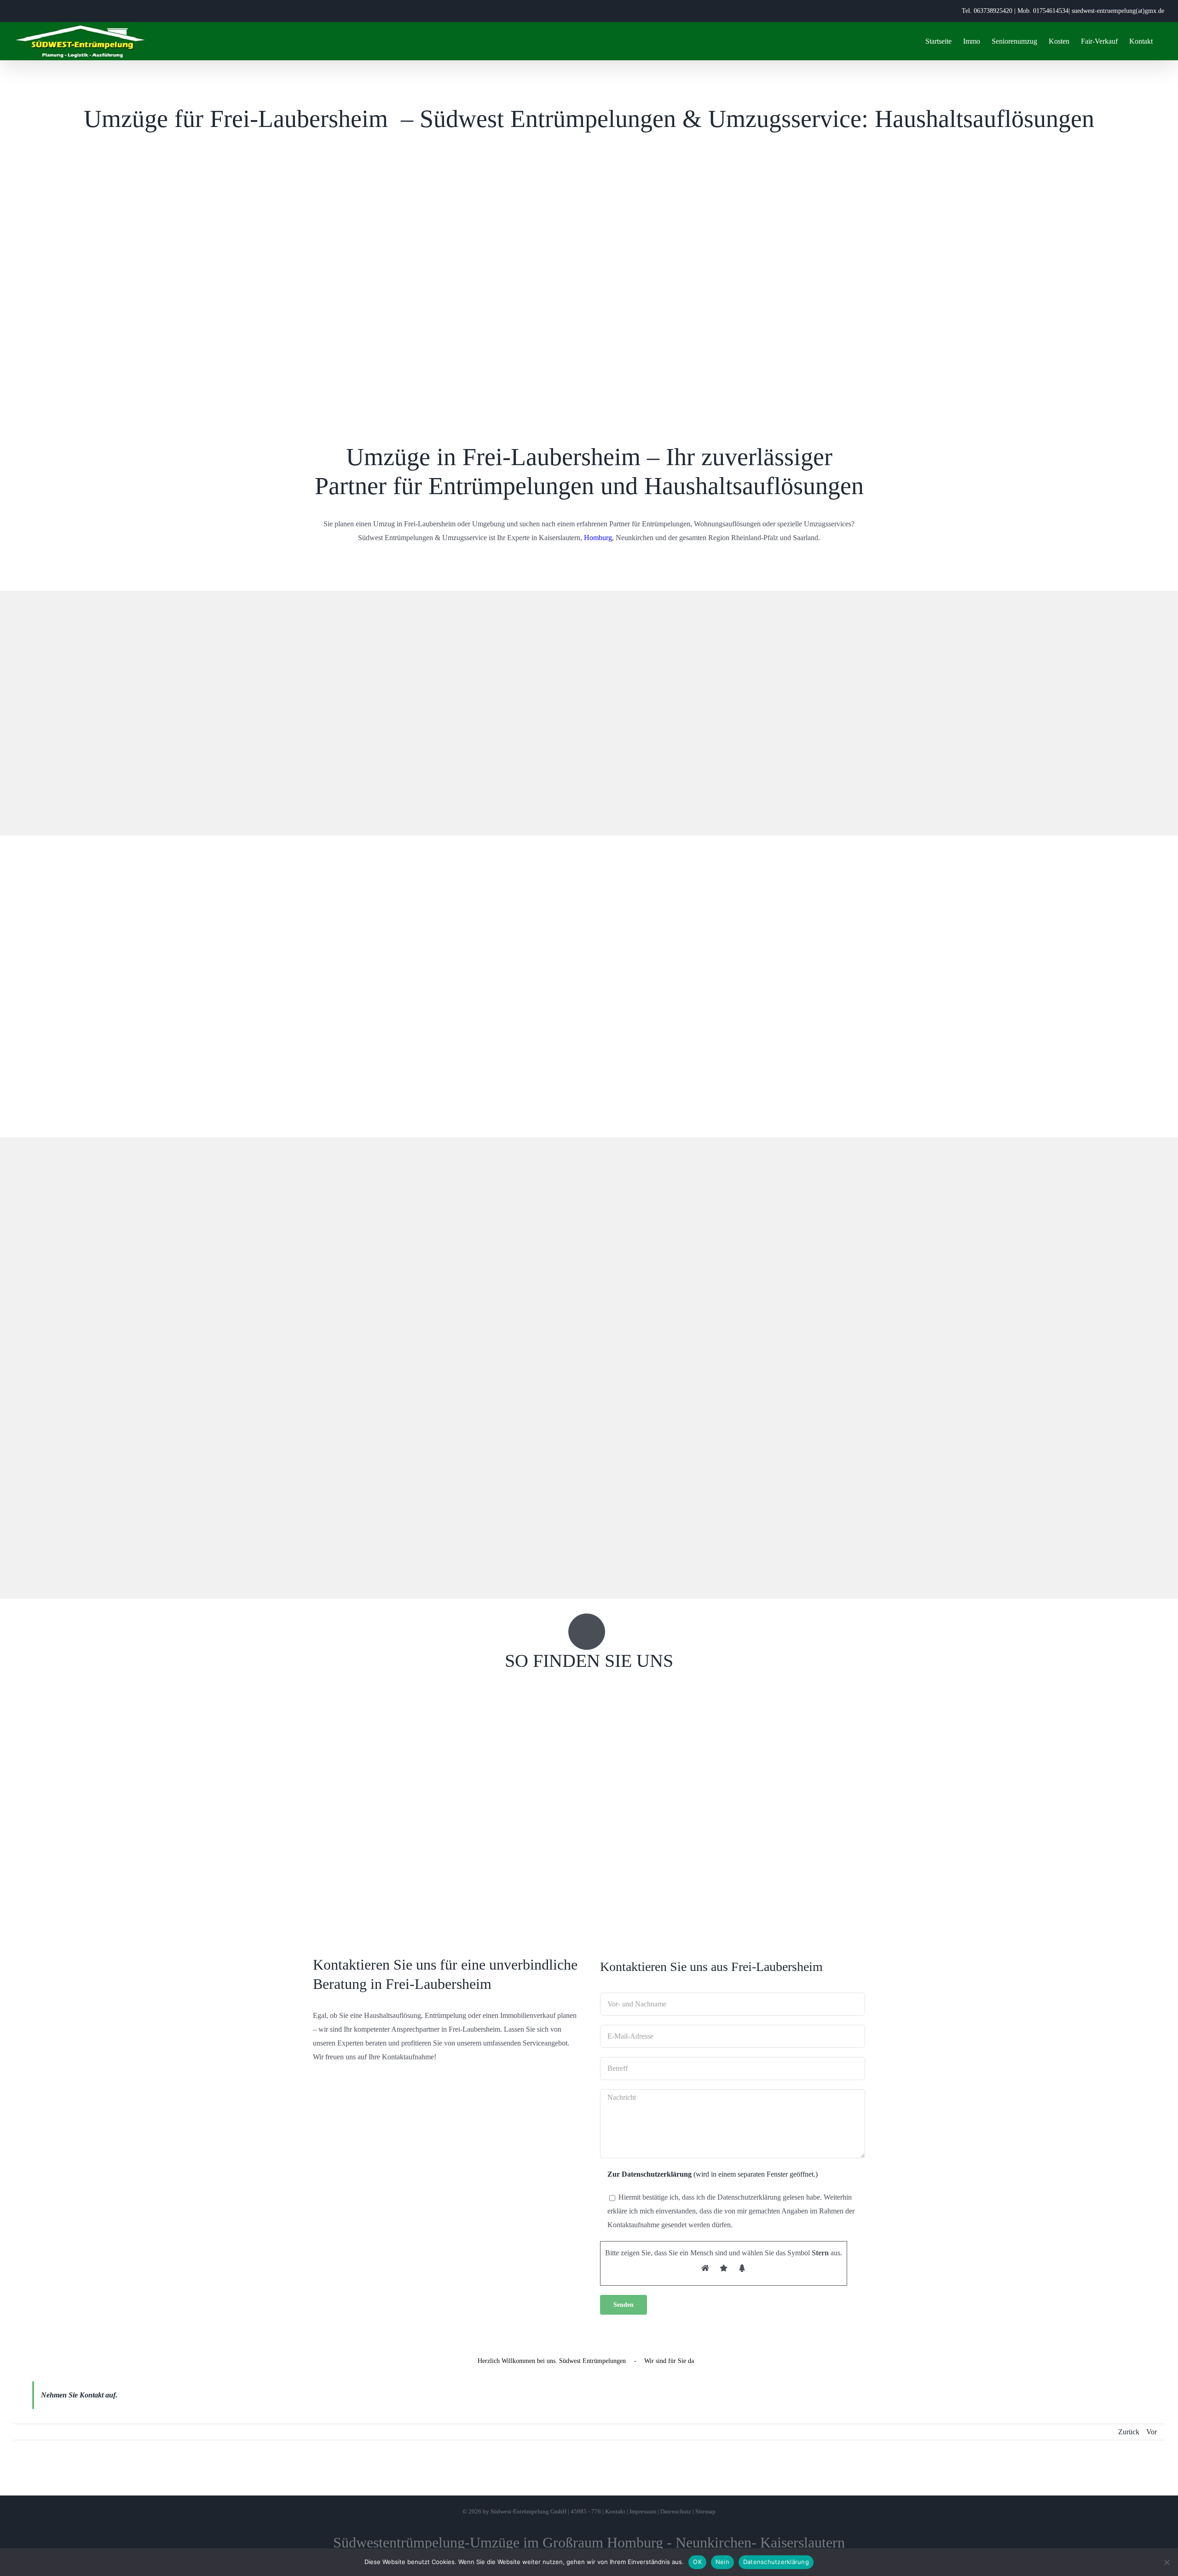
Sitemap (705, 2511)
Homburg (598, 538)
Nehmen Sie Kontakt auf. (79, 2395)
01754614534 (1051, 11)
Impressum (643, 2511)
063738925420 (993, 11)
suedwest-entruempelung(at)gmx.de (1118, 11)
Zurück (1129, 2432)
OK (697, 2562)
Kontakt (615, 2511)
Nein (722, 2562)
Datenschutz (676, 2511)
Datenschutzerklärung (776, 2562)
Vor (1152, 2432)
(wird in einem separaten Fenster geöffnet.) (713, 2174)
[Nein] (1166, 2562)
